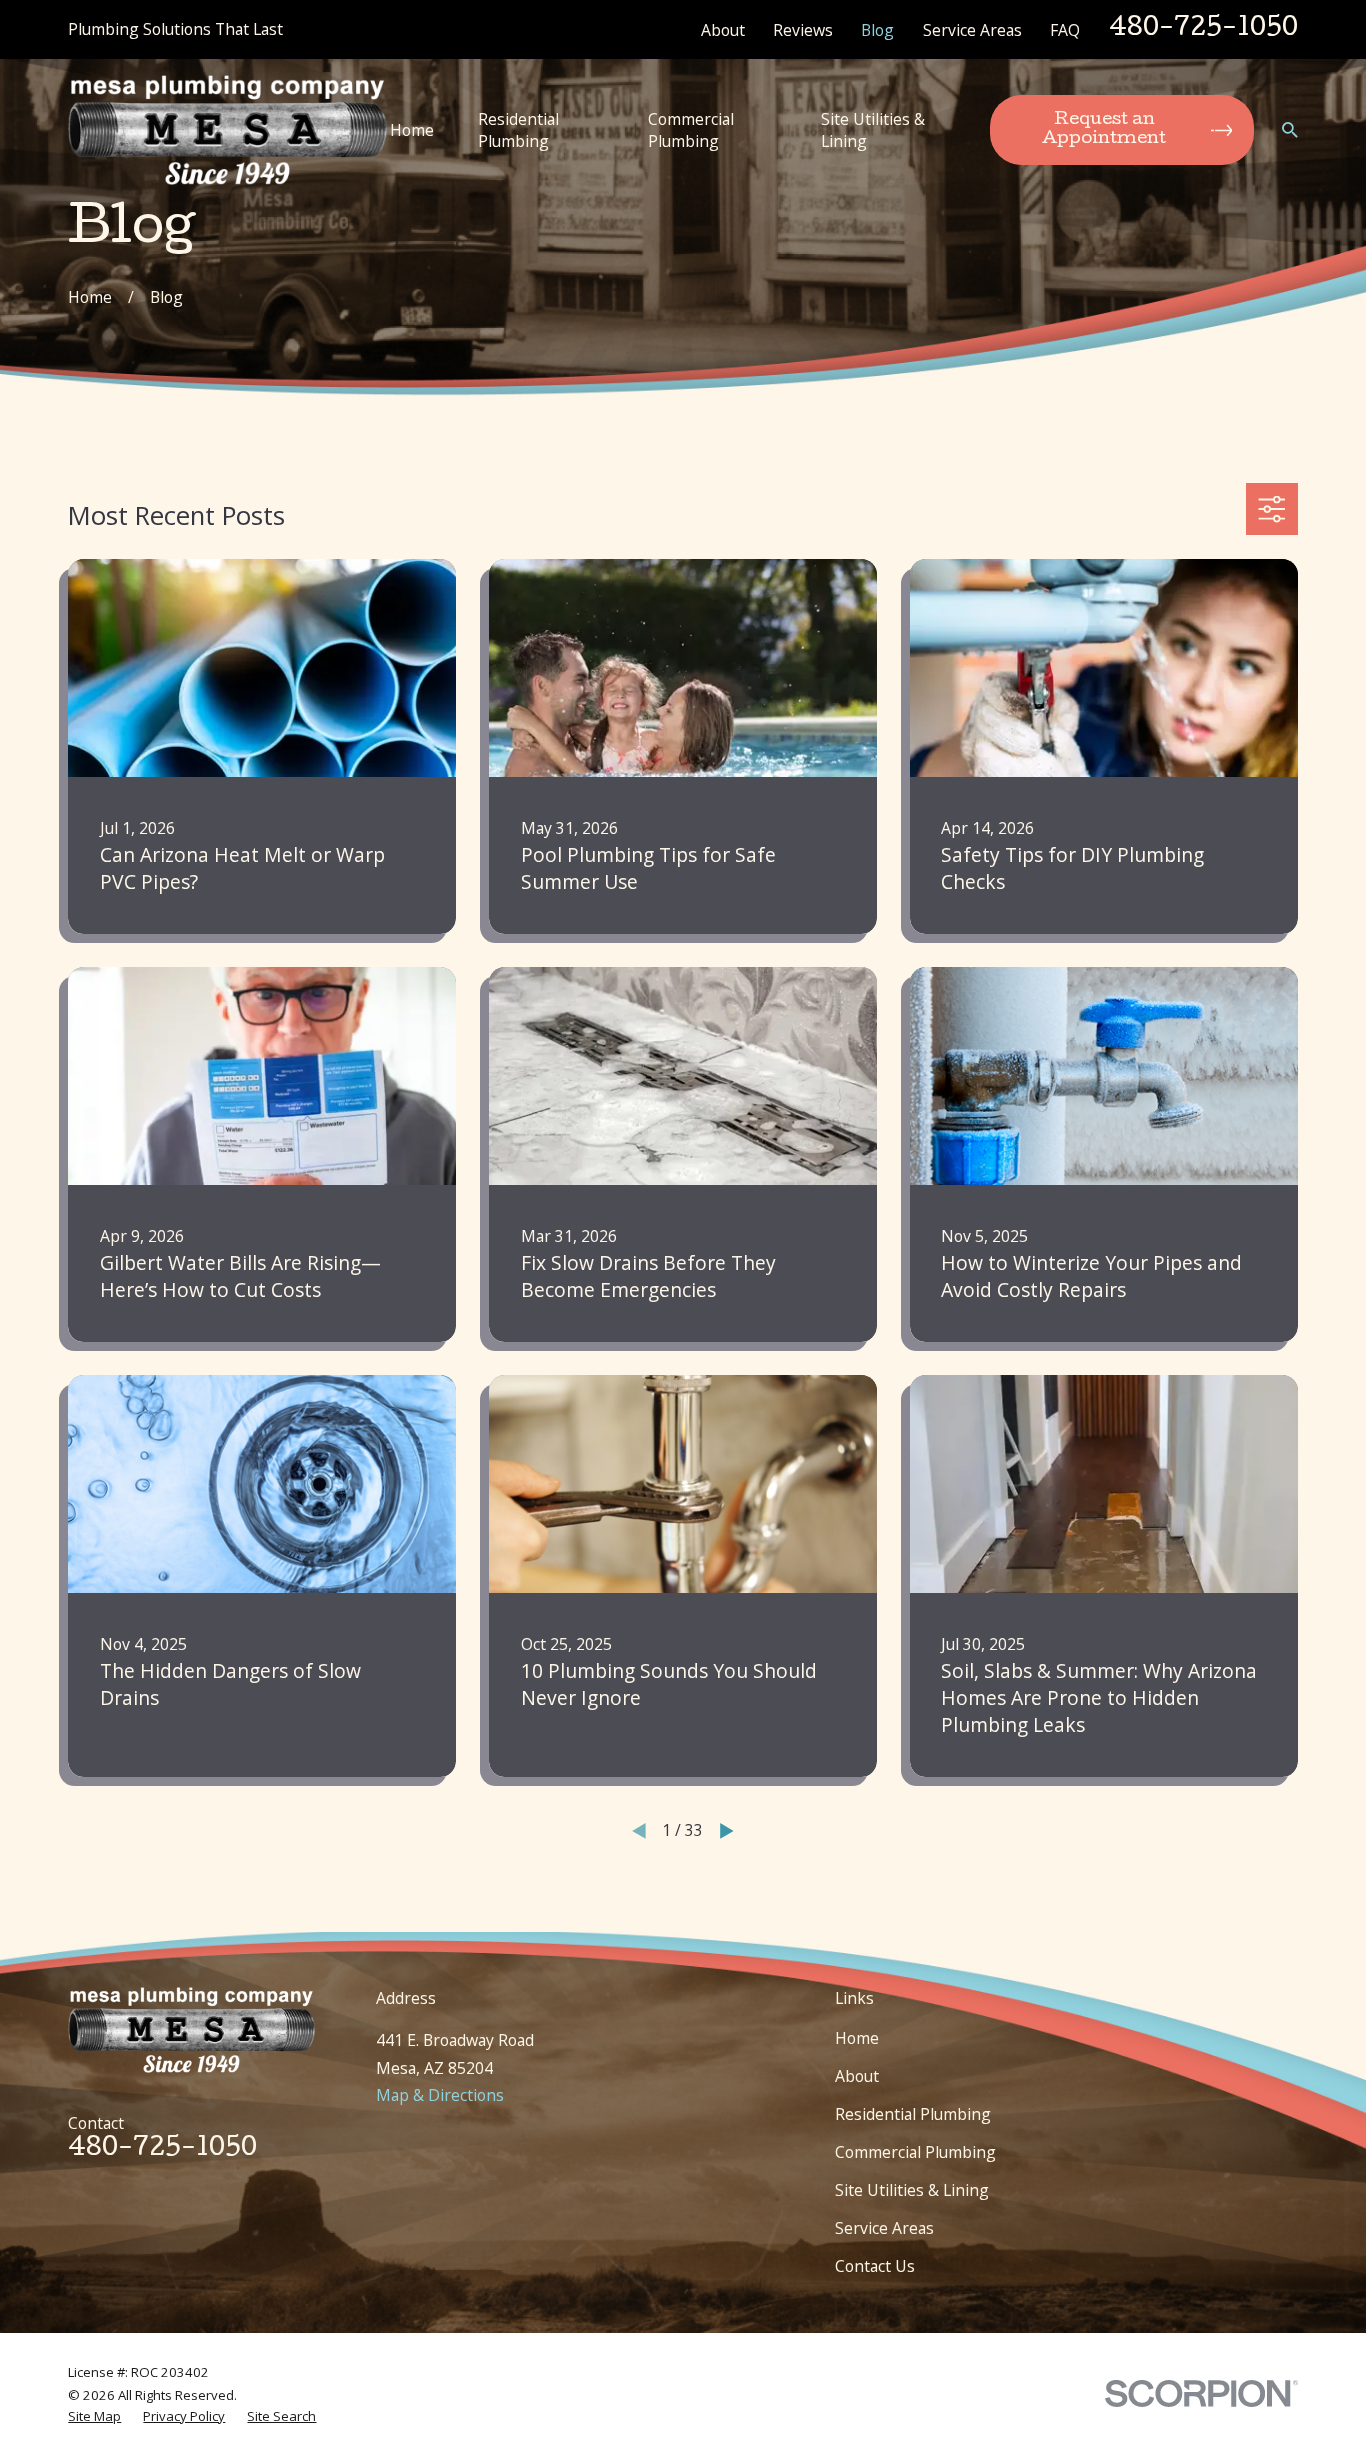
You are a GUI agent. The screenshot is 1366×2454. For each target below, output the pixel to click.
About (723, 30)
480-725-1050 (1203, 29)
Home (857, 2038)
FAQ (1065, 30)
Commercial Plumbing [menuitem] (691, 130)
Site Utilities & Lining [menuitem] (873, 130)
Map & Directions (440, 2095)
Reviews (803, 30)
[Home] (227, 130)
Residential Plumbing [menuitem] (518, 130)
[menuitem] (94, 2416)
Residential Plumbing (913, 2114)
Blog (877, 30)
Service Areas (972, 30)
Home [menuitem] (412, 130)
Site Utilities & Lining (912, 2190)
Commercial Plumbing (915, 2152)
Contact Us (875, 2266)
